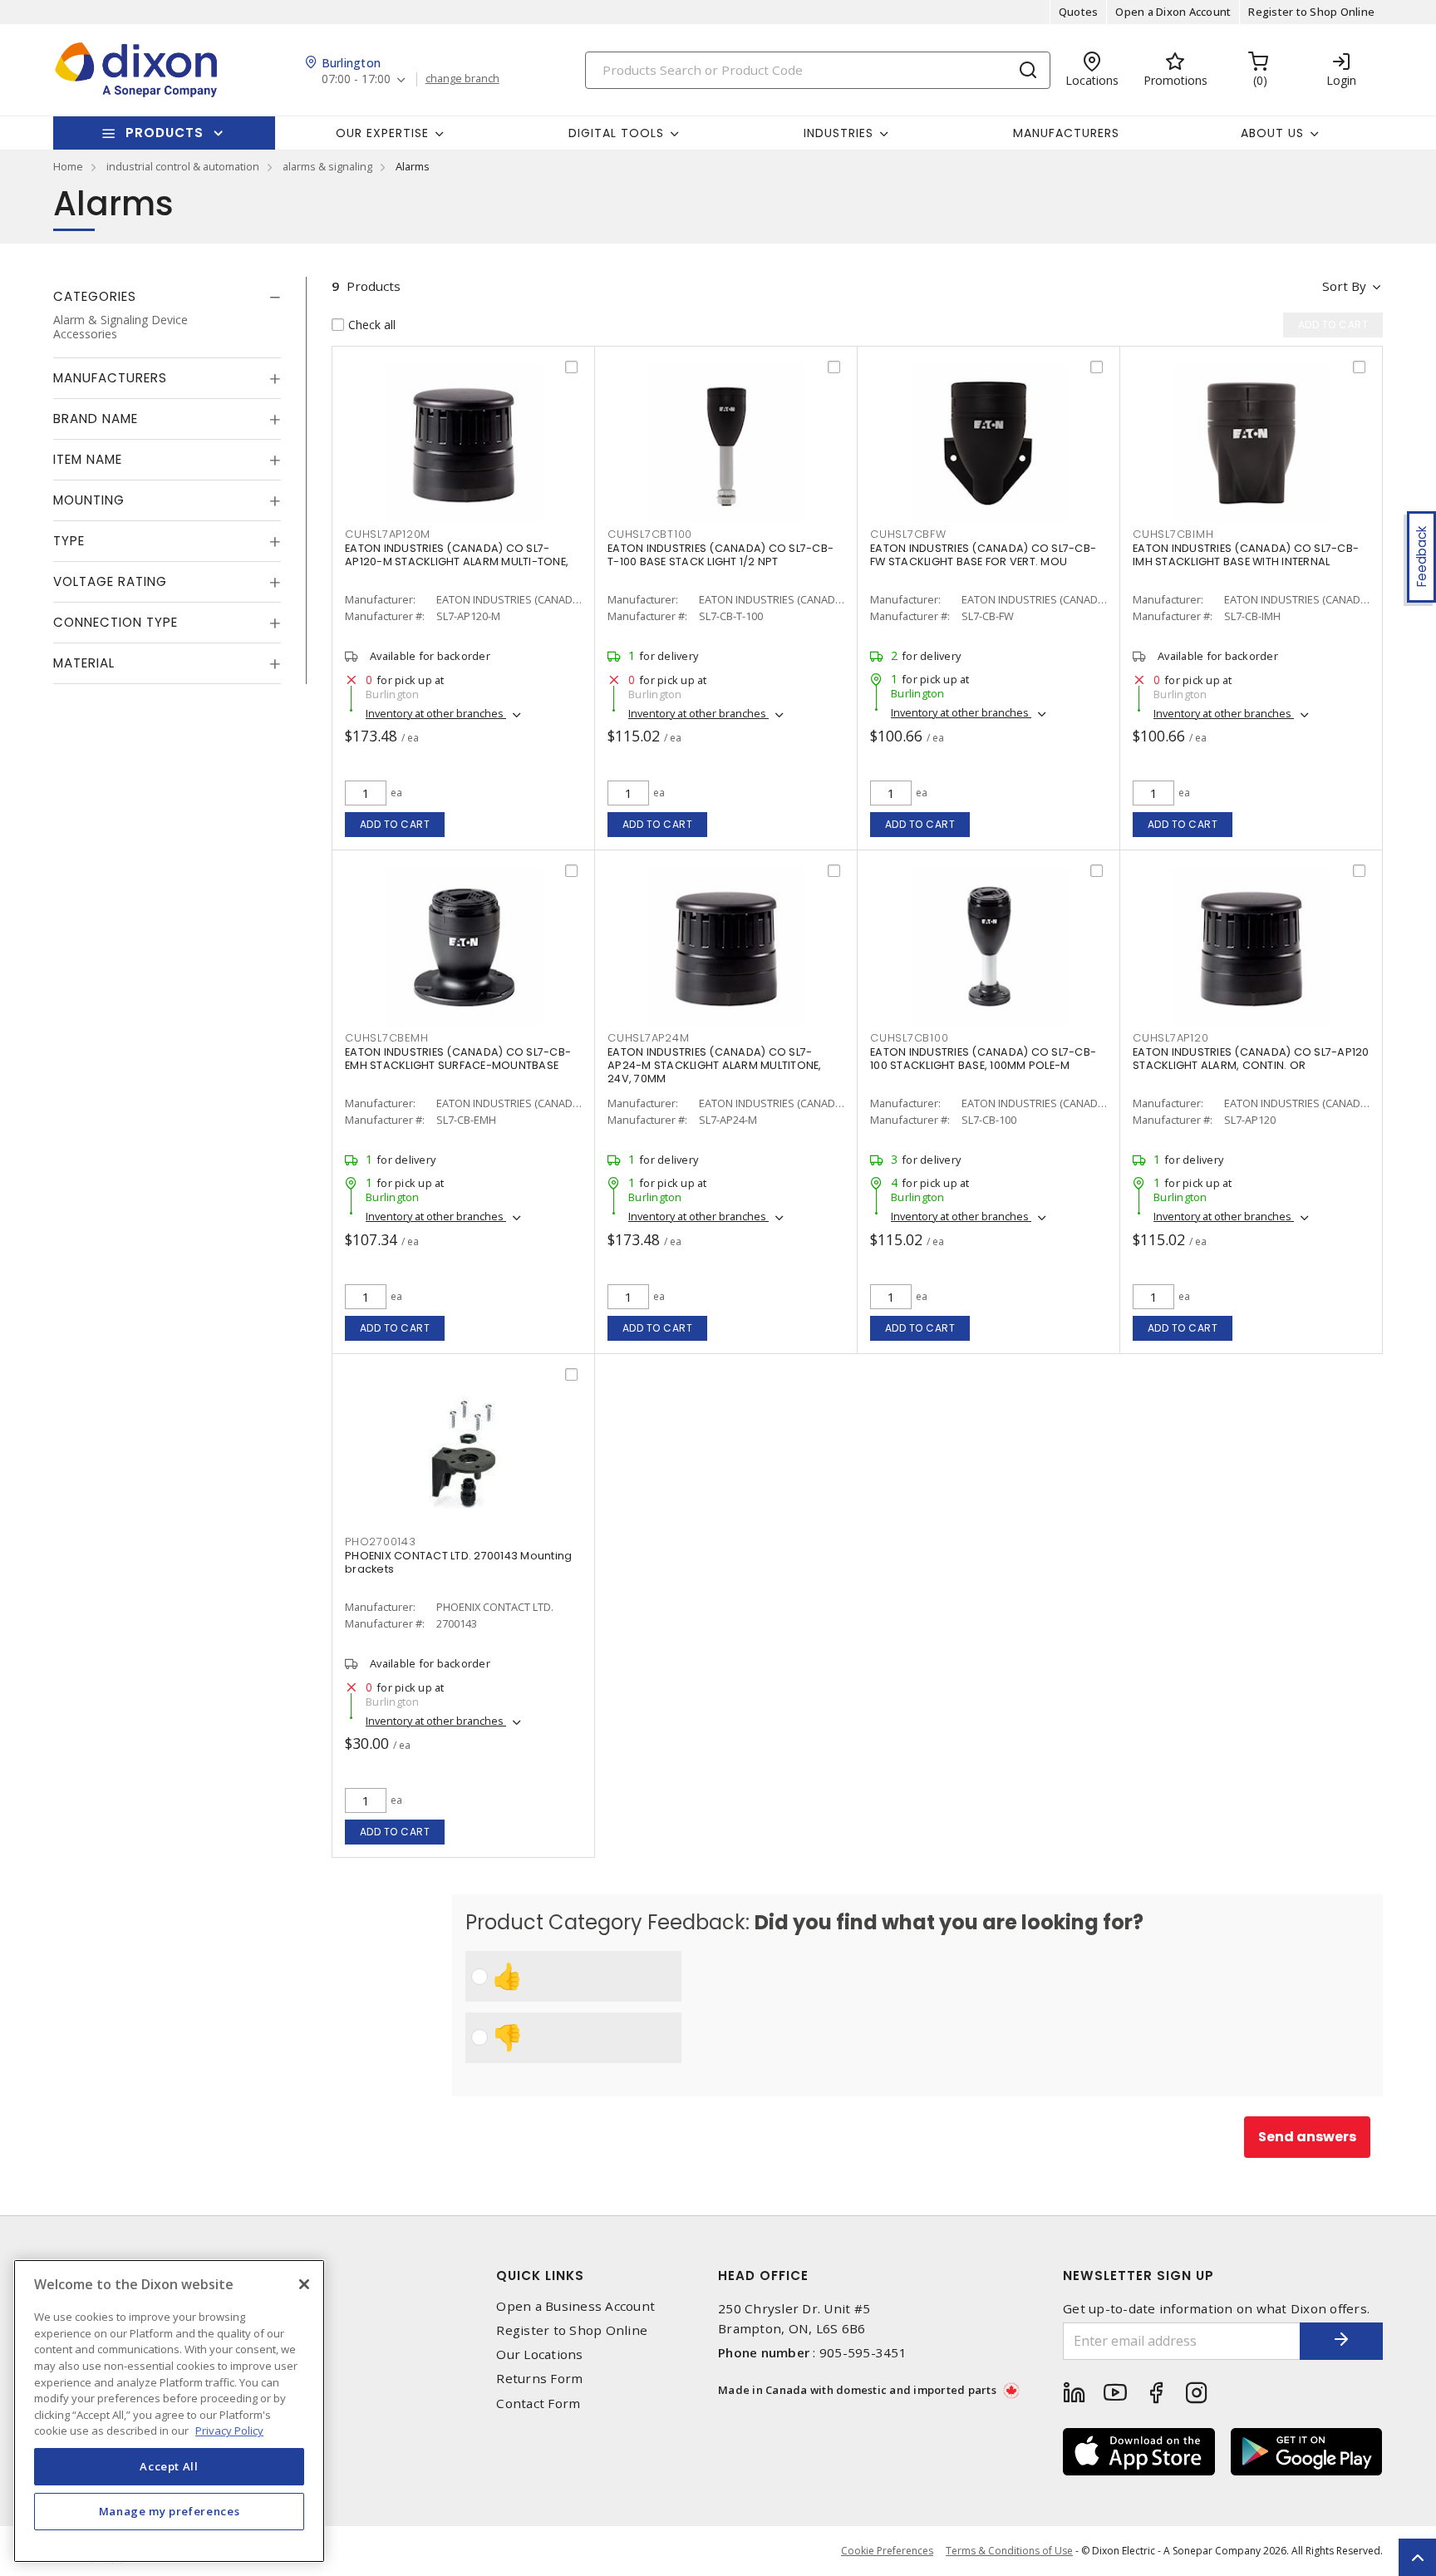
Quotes (1079, 12)
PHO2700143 (381, 1542)
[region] (169, 2411)
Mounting (89, 500)
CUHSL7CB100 (909, 1038)
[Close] (304, 2284)
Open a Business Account (575, 2306)
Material (84, 663)
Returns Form (539, 2379)
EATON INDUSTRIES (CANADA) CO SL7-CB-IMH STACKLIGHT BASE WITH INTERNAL (1246, 555)
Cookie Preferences (887, 2551)
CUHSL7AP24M (648, 1038)
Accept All (169, 2466)
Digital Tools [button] (616, 133)
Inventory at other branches (436, 713)
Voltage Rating (110, 581)
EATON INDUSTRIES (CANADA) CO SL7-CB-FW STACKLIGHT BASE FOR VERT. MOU (983, 555)
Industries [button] (838, 133)
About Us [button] (1272, 133)
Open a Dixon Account (1173, 12)
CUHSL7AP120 (1170, 1038)
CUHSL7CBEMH (386, 1038)
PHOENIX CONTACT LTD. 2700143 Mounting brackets (458, 1562)
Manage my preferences (170, 2511)
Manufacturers (1066, 133)
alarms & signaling (327, 166)
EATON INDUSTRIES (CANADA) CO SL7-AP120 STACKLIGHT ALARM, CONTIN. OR (1251, 1059)
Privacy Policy (229, 2431)
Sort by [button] (1344, 286)
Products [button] (165, 133)
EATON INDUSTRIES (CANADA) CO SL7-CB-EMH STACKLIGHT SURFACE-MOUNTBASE (458, 1059)
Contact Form (538, 2404)
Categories (95, 296)
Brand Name (96, 419)
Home (68, 166)
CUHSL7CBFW (908, 534)
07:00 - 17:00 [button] (356, 79)
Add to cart (395, 824)
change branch (462, 79)
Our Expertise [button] (382, 133)
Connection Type (116, 622)
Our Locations (539, 2354)
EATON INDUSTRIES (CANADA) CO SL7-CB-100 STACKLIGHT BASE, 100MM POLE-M (983, 1059)
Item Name (88, 459)
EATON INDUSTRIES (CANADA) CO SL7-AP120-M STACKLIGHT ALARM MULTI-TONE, (457, 555)
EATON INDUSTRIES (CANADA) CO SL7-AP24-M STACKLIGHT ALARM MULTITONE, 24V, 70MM (715, 1065)
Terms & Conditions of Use (1009, 2551)
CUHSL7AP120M (388, 534)
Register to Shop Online (1311, 12)
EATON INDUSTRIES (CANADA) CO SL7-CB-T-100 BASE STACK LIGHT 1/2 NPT (720, 555)
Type (69, 541)
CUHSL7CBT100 (650, 534)
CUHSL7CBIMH (1173, 534)
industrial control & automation (183, 166)
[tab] (167, 297)
